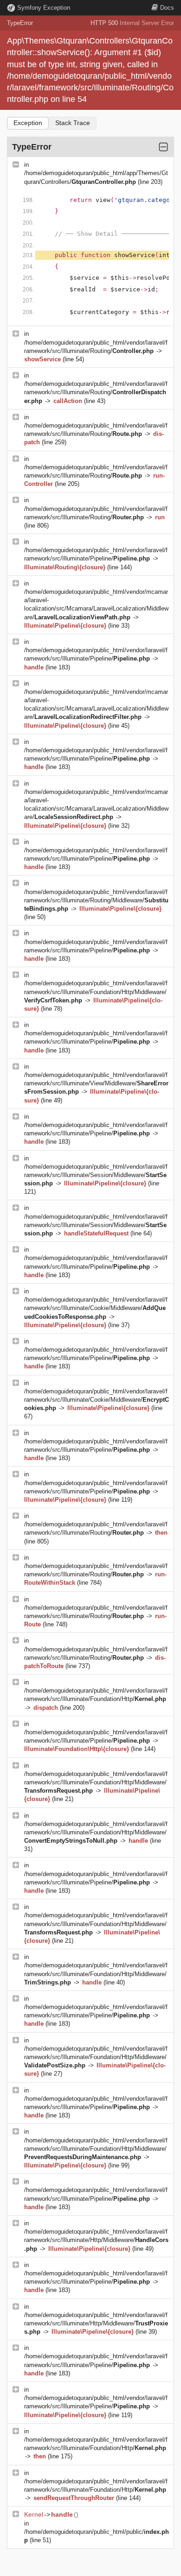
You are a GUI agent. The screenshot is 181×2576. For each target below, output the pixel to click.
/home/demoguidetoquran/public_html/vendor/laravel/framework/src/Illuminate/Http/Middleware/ (96, 2240)
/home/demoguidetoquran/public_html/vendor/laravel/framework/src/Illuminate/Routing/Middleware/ (96, 900)
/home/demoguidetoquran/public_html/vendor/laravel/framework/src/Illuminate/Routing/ (96, 392)
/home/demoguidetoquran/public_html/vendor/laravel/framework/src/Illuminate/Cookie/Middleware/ (96, 1308)
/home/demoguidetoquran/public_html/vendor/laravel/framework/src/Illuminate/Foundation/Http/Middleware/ (96, 992)
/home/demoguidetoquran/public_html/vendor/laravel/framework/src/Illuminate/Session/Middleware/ (96, 1175)
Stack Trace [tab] (73, 123)
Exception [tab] (28, 123)
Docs (167, 8)
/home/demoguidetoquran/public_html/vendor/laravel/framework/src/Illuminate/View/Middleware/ (96, 1083)
